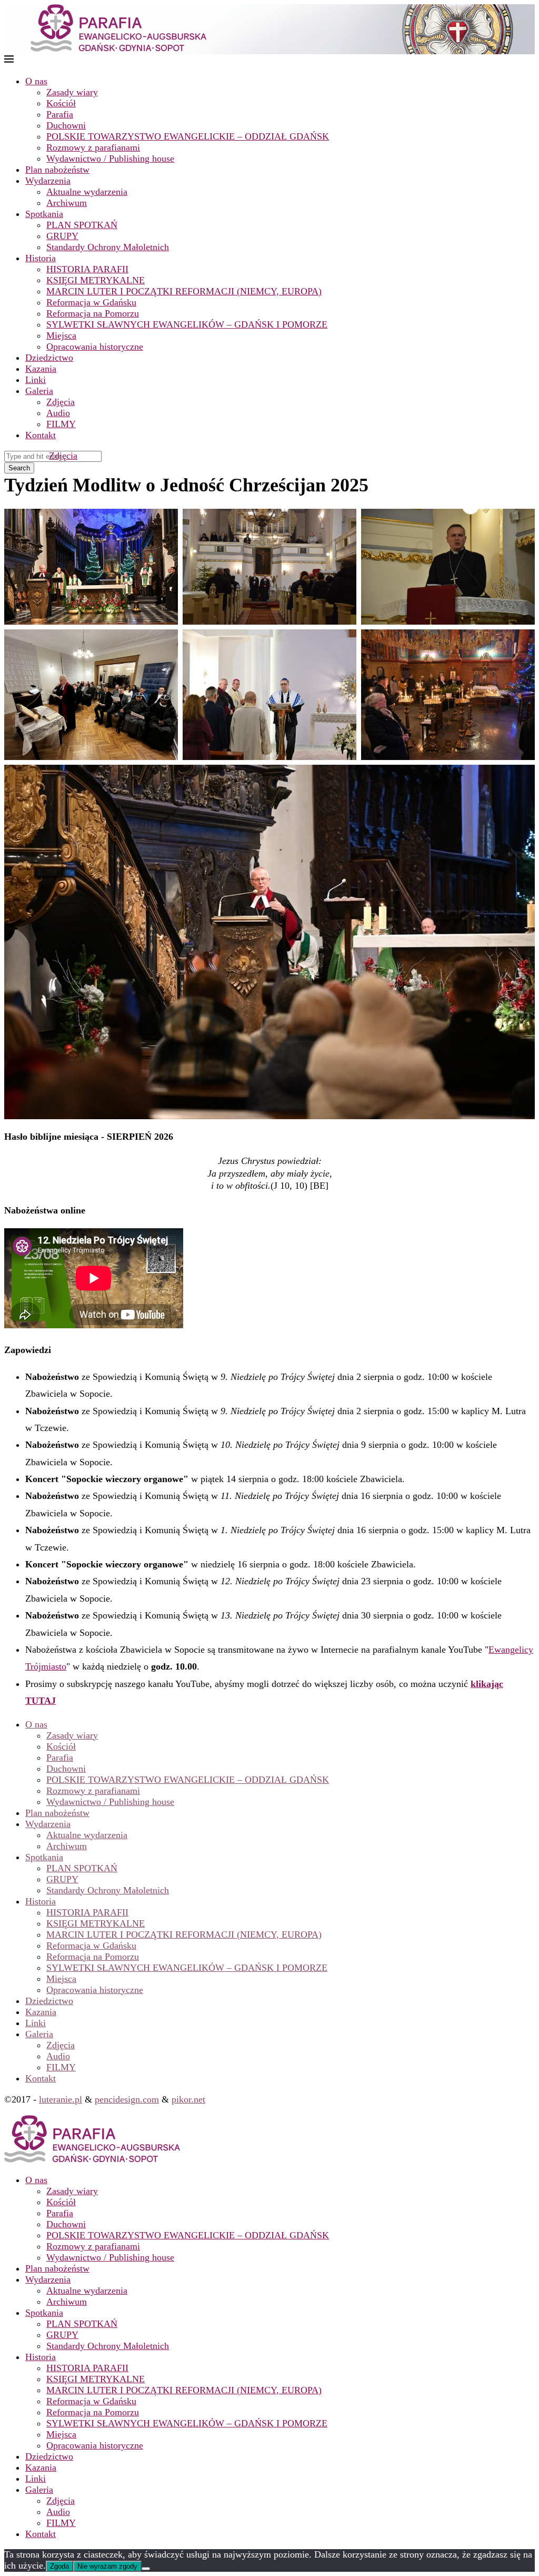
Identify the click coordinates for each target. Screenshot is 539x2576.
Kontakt (41, 435)
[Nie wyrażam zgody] (146, 2569)
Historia (41, 258)
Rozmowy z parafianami (93, 147)
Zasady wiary (72, 92)
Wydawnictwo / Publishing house (110, 159)
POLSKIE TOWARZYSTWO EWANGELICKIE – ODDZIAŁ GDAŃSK (188, 136)
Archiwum (67, 203)
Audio (58, 413)
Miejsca (61, 335)
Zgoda (59, 2566)
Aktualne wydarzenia (87, 192)
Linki (36, 380)
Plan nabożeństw (57, 170)
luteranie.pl (61, 2099)
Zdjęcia (61, 402)
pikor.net (188, 2099)
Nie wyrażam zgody (107, 2566)
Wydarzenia (48, 181)
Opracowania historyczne (95, 347)
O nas (36, 81)
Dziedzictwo (49, 358)
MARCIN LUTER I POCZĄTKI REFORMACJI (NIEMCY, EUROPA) (184, 291)
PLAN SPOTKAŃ (82, 225)
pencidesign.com (127, 2099)
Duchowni (66, 125)
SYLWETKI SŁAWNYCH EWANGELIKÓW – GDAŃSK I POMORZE (187, 324)
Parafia (60, 114)
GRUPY (62, 236)
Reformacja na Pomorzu (93, 313)
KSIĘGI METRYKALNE (96, 280)
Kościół (61, 103)
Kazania (41, 369)
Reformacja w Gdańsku (91, 302)
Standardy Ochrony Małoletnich (108, 247)
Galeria (39, 391)
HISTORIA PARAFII (87, 269)
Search (19, 468)
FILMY (61, 424)
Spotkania (44, 214)
